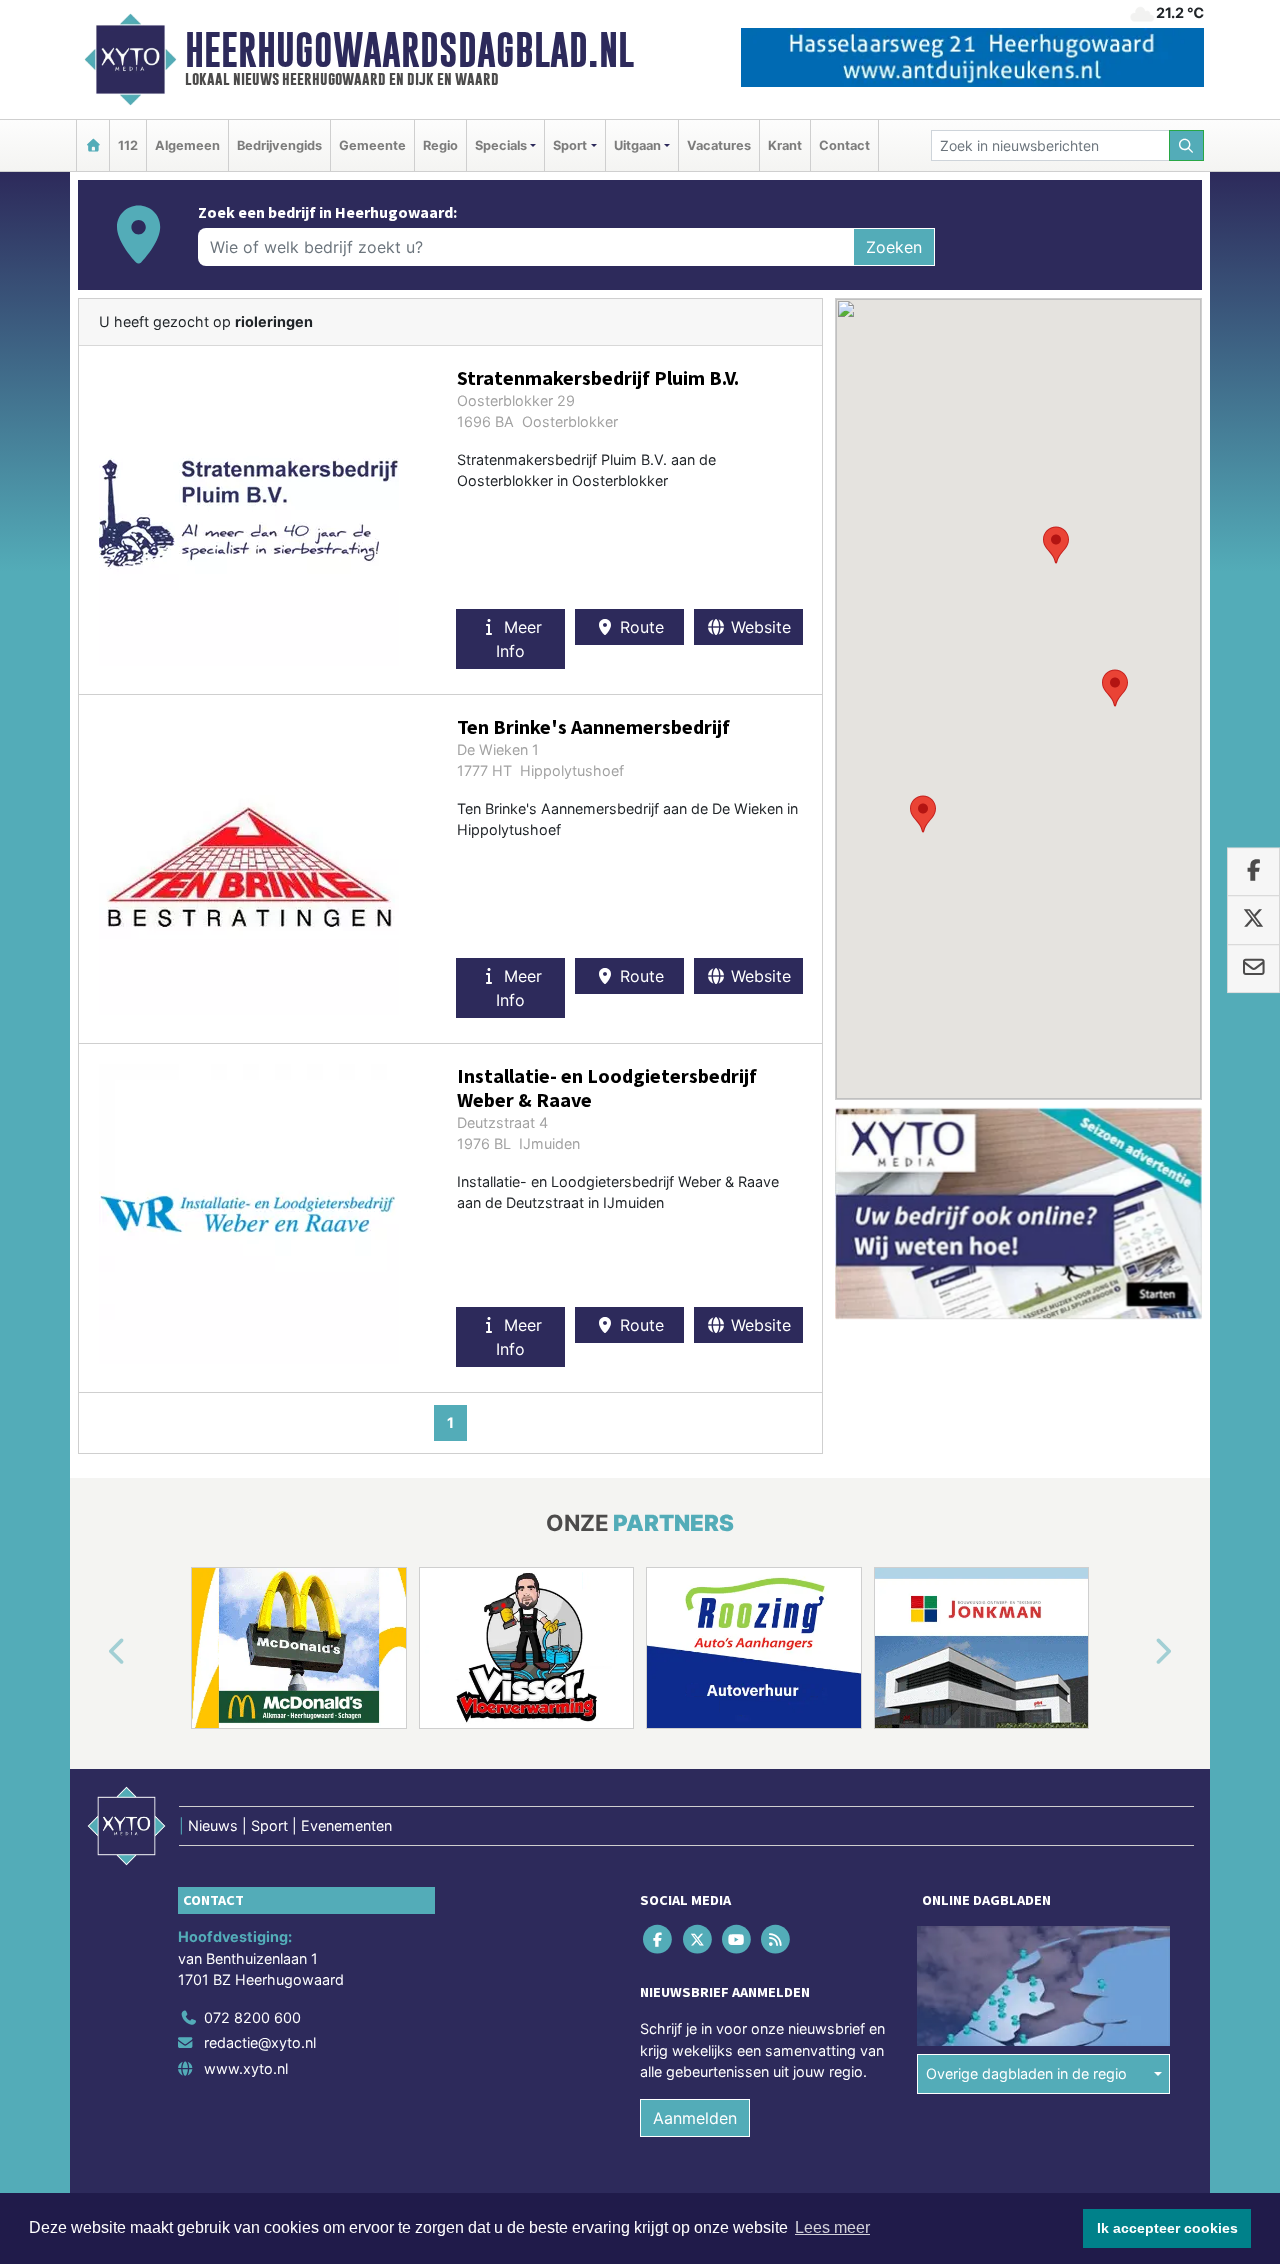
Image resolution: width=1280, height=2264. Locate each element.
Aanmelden (695, 2118)
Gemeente (372, 145)
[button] (1115, 688)
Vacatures (719, 145)
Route (639, 627)
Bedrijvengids (279, 145)
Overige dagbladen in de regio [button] (1026, 2073)
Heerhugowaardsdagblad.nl (409, 50)
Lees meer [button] (832, 2227)
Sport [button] (570, 145)
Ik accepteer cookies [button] (1167, 2228)
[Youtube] (737, 1938)
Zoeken (894, 247)
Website (758, 627)
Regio (440, 145)
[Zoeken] (1187, 145)
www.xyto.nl (246, 2068)
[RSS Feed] (777, 1938)
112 (128, 145)
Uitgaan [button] (637, 145)
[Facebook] (659, 1938)
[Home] (93, 145)
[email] (1253, 969)
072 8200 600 (252, 2017)
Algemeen (187, 145)
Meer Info (519, 639)
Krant (785, 145)
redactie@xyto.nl (260, 2042)
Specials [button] (501, 145)
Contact (844, 145)
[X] (698, 1938)
